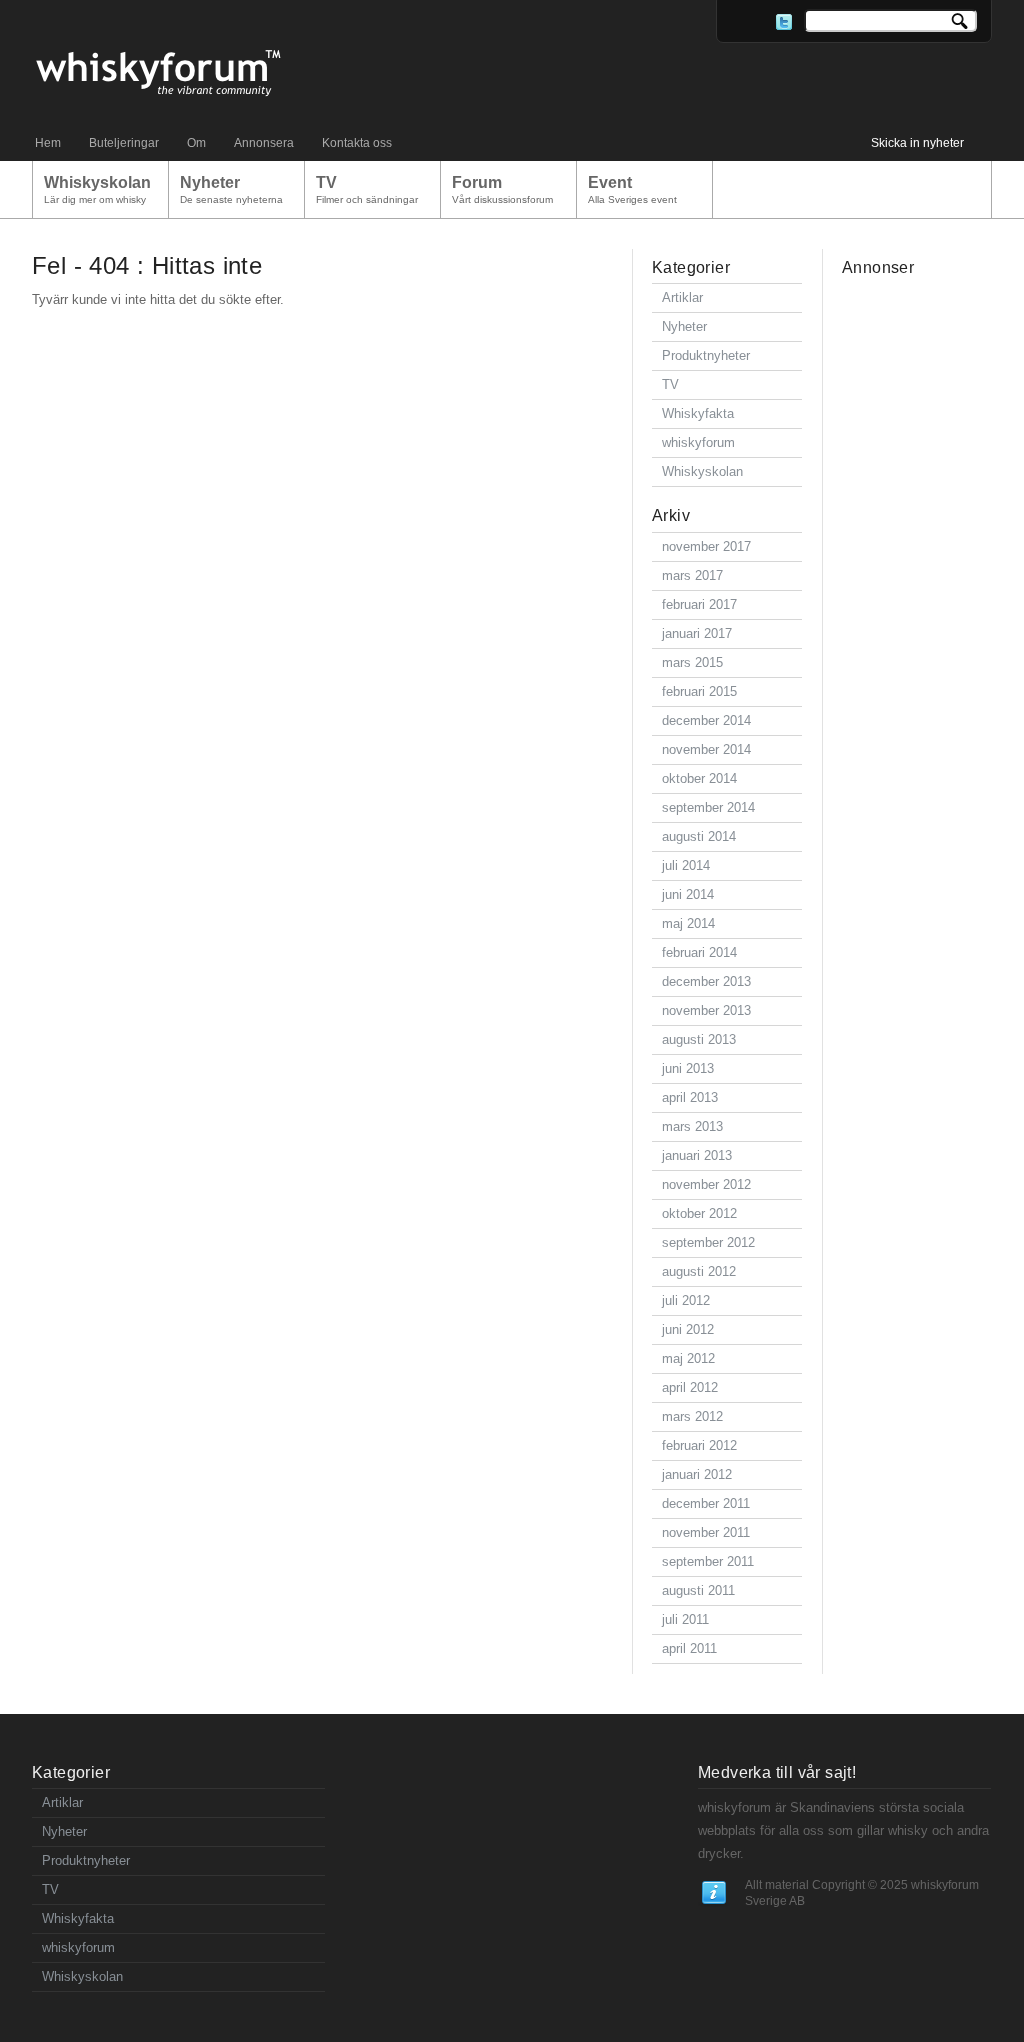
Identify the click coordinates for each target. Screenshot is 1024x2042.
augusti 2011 (698, 1590)
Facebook (761, 22)
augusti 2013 (699, 1039)
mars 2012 (692, 1416)
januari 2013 (697, 1155)
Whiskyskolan (702, 471)
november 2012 (706, 1184)
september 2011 (708, 1561)
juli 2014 (686, 865)
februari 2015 (699, 691)
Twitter (784, 22)
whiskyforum (698, 442)
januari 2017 (697, 633)
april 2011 (689, 1648)
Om (196, 143)
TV (670, 384)
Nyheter (684, 326)
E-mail (738, 22)
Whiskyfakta (698, 413)
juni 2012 (688, 1329)
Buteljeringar (124, 143)
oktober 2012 (699, 1213)
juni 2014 (688, 894)
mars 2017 (692, 575)
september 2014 (708, 807)
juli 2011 (685, 1619)
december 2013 (706, 981)
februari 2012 (699, 1445)
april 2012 (690, 1387)
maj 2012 (688, 1358)
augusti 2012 (699, 1271)
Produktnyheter (706, 355)
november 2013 (706, 1010)
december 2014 (706, 720)
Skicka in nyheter (917, 143)
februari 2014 (699, 952)
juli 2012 (686, 1300)
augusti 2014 (699, 836)
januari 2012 (697, 1474)
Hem (48, 143)
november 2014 (706, 749)
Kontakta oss (357, 143)
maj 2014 (688, 923)
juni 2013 (688, 1068)
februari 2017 (699, 604)
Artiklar (682, 297)
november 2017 (706, 546)
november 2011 (706, 1532)
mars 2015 (692, 662)
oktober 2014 (699, 778)
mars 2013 (692, 1126)
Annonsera (264, 143)
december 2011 (706, 1503)
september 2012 (708, 1242)
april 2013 (690, 1097)
